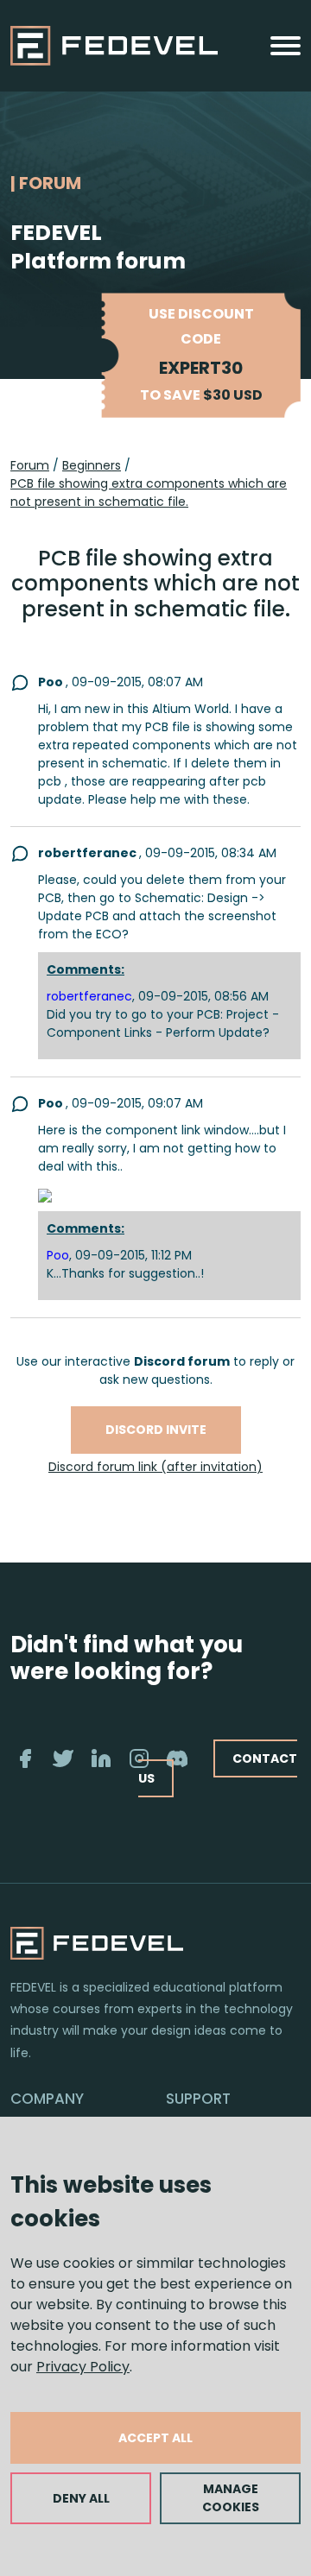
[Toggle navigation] (286, 46)
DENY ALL (81, 2498)
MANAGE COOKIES (231, 2498)
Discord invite (156, 1430)
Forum (30, 465)
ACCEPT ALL (155, 2438)
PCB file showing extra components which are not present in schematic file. (149, 492)
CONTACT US (218, 1768)
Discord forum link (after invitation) (155, 1467)
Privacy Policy (83, 2367)
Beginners (92, 465)
